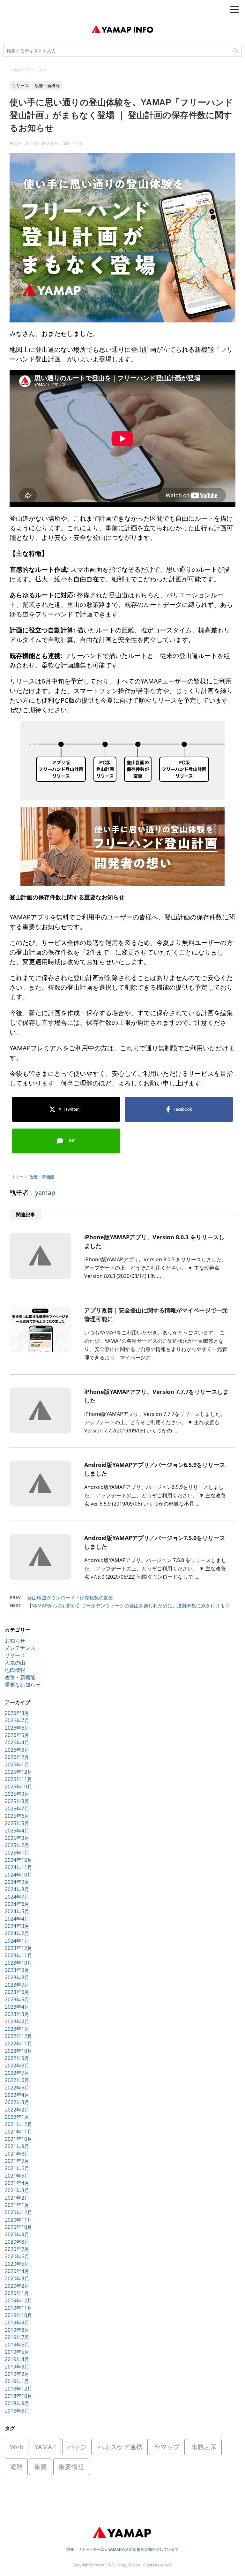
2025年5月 (17, 1823)
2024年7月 (17, 1897)
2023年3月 (17, 2014)
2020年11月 (19, 2220)
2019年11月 (19, 2308)
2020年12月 (19, 2212)
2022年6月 (17, 2080)
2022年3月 (17, 2102)
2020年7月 (17, 2249)
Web (17, 2447)
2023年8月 (17, 1977)
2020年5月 (17, 2264)
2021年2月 (17, 2198)
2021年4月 (17, 2183)
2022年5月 (17, 2088)
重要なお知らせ (23, 1685)
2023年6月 (17, 1992)
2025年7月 (17, 1809)
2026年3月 (17, 1750)
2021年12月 (19, 2124)
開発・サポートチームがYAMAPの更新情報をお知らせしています (122, 2549)
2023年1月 (17, 2029)
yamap (45, 1193)
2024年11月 (19, 1867)
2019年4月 (17, 2359)
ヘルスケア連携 (120, 2447)
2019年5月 (17, 2352)
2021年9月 (17, 2146)
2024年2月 (17, 1933)
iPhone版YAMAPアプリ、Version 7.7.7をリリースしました (156, 1396)
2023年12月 (19, 1948)
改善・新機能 (42, 1177)
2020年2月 (17, 2286)
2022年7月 (17, 2073)
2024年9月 (17, 1882)
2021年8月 (17, 2154)
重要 (41, 2467)
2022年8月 (17, 2066)
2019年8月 (17, 2330)
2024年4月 (17, 1919)
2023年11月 (19, 1955)
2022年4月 (17, 2095)
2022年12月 (19, 2036)
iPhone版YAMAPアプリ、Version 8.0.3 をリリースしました (154, 1241)
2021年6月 (17, 2168)
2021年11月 (19, 2132)
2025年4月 (17, 1831)
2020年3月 (17, 2278)
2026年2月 (17, 1757)
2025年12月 (19, 1772)
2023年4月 (17, 2007)
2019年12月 (19, 2300)
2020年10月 (19, 2227)
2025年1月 (17, 1853)
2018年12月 (19, 2389)
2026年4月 (17, 1742)
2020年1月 (17, 2293)
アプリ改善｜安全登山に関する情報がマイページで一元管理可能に (156, 1314)
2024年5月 (17, 1911)
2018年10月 (19, 2396)
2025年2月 (17, 1845)
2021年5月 (17, 2176)
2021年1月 (17, 2205)
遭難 (16, 2467)
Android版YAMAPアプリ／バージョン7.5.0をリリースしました (155, 1542)
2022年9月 (17, 2058)
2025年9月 (17, 1794)
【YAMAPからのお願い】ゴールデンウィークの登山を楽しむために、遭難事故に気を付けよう (128, 1605)
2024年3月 (17, 1926)
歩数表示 (204, 2447)
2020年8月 (17, 2242)
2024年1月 (17, 1941)
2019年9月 (17, 2323)
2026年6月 (17, 1728)
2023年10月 (19, 1963)
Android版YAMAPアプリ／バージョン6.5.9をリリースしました (155, 1469)
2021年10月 (19, 2139)
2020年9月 (17, 2234)
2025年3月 (17, 1838)
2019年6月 (17, 2345)
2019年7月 (17, 2337)
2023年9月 (17, 1970)
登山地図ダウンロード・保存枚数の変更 (70, 1598)
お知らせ (15, 1641)
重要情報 (71, 2467)
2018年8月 (17, 2411)
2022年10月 (19, 2051)
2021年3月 (17, 2190)
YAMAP (45, 2447)
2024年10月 (19, 1875)
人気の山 (15, 1663)
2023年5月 (17, 1999)
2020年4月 (17, 2271)
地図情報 (15, 1670)
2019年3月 (17, 2367)
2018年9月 (17, 2403)
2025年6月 (17, 1816)
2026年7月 (17, 1720)
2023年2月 (17, 2021)
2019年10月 (19, 2315)
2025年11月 (19, 1779)
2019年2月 (17, 2374)
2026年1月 (17, 1764)
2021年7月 (17, 2161)
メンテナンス (20, 1648)
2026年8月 (17, 1713)
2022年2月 (17, 2110)
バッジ (77, 2447)
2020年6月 (17, 2256)
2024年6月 (17, 1904)
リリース (19, 1177)
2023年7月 (17, 1985)
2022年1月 (17, 2117)
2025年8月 (17, 1801)
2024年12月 (19, 1860)
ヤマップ (167, 2447)
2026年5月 (17, 1735)
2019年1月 (17, 2381)
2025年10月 (19, 1787)
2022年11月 (19, 2043)
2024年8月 (17, 1889)
